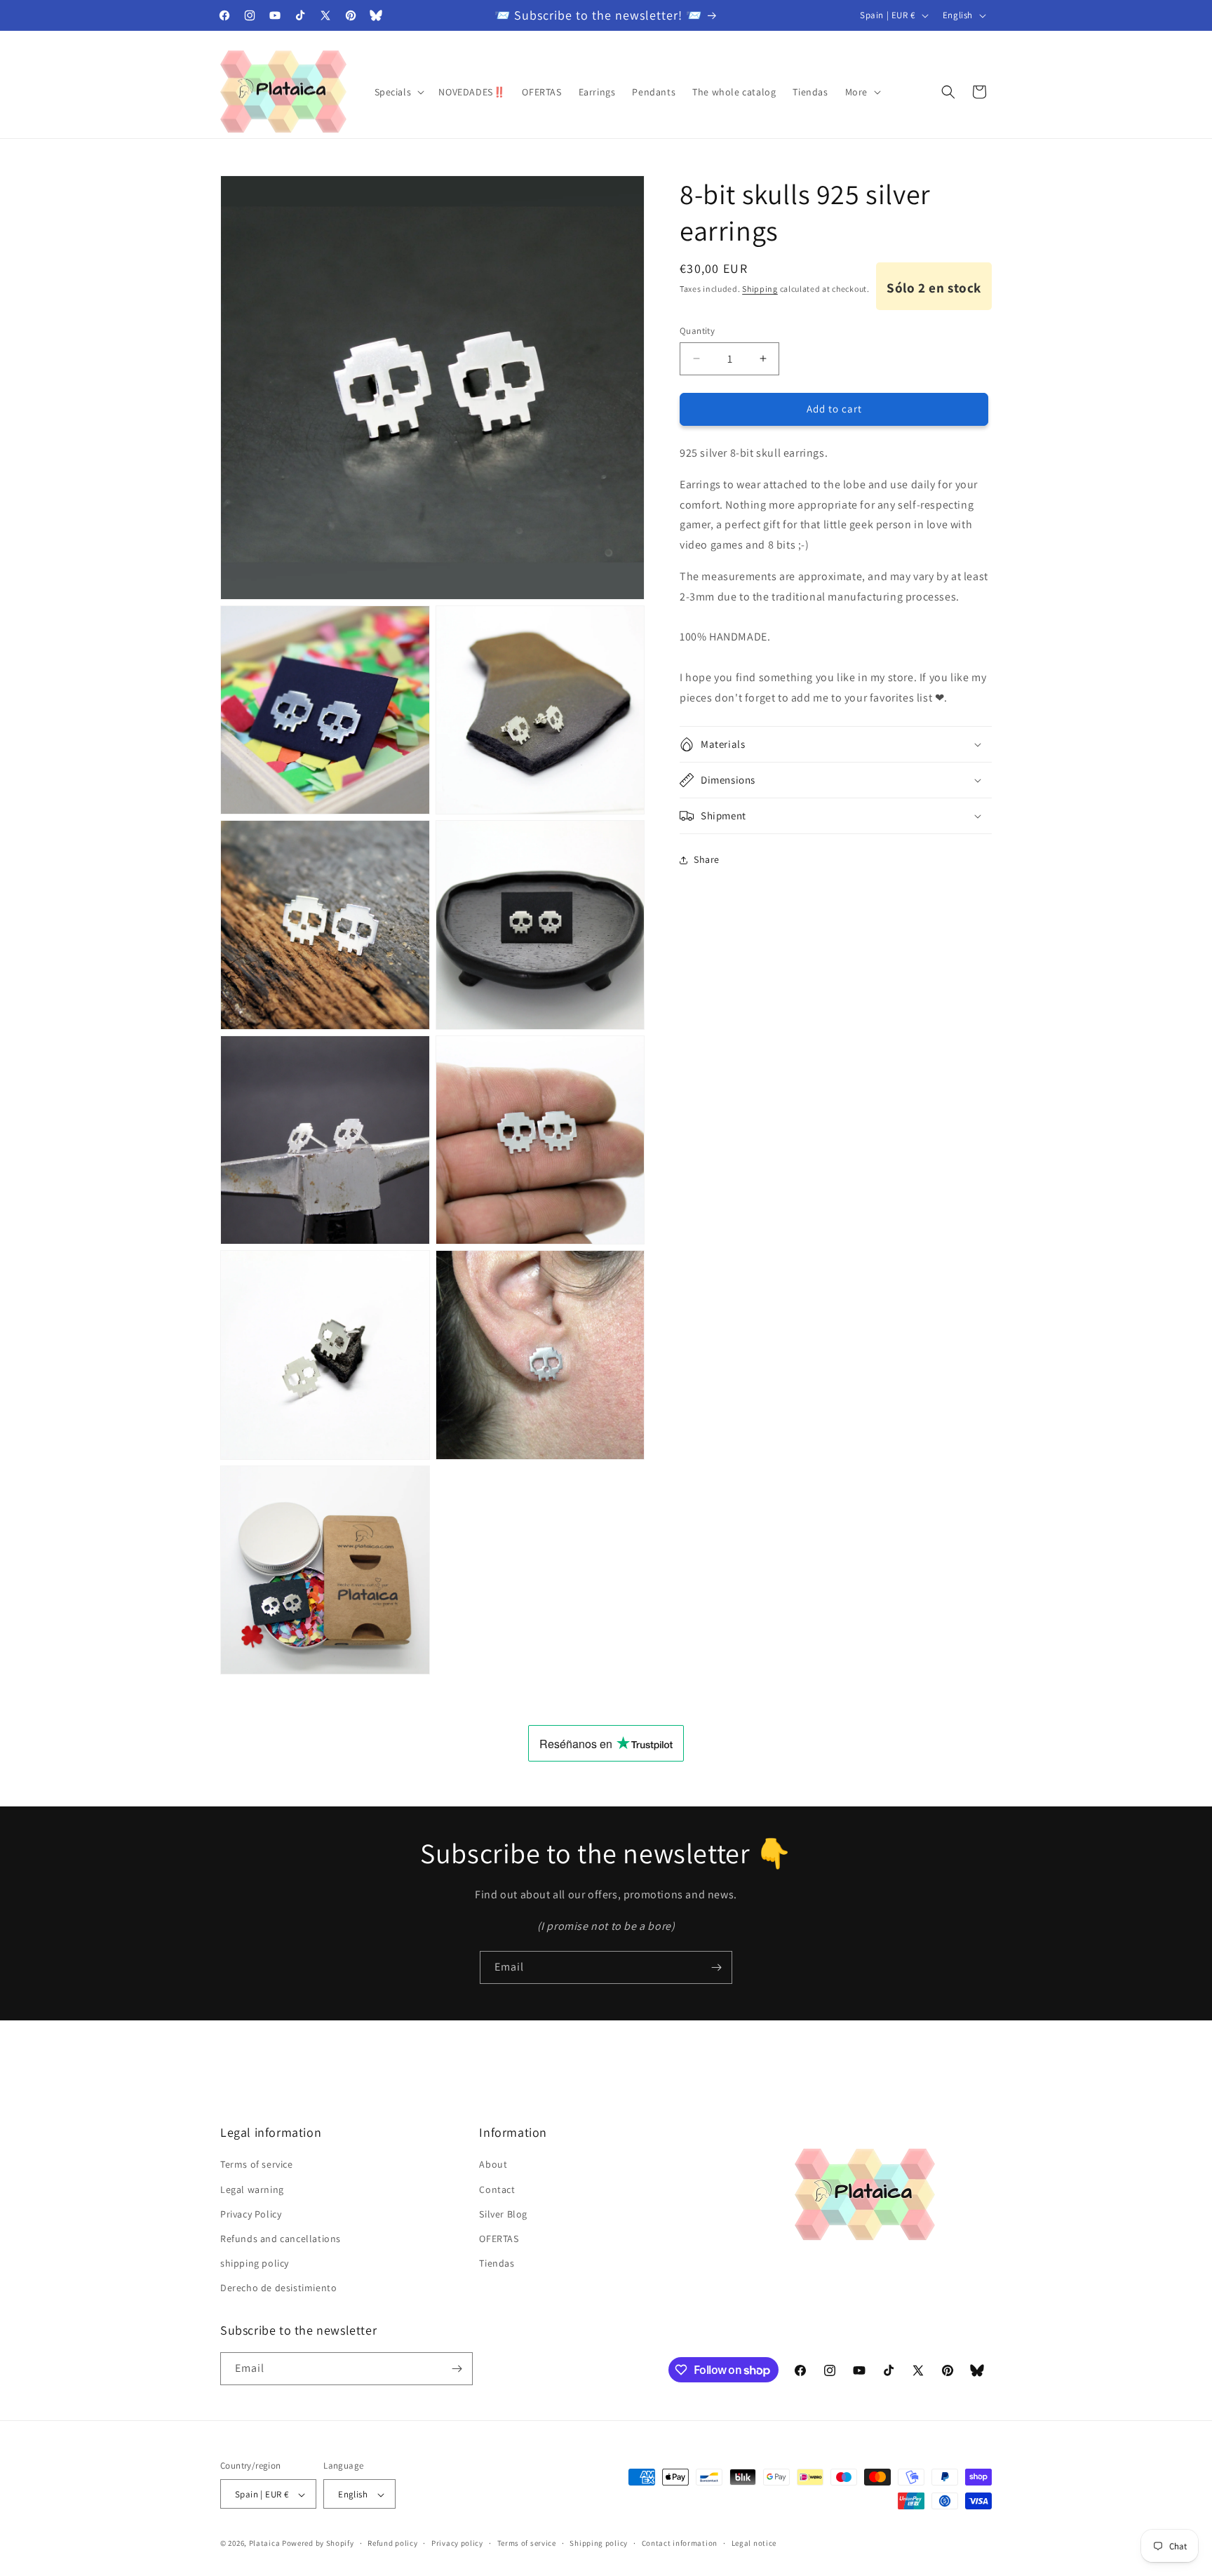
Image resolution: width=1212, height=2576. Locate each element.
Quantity (697, 331)
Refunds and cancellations (281, 2239)
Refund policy (392, 2543)
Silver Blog (503, 2214)
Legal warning (252, 2189)
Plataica (265, 2544)
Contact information (680, 2543)
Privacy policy (457, 2543)
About (493, 2165)
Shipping (760, 289)
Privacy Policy (251, 2214)
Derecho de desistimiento (278, 2288)
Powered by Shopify (318, 2544)
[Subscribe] (716, 1967)
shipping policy (255, 2263)
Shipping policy (599, 2543)
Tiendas (497, 2263)
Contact (497, 2189)
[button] (398, 92)
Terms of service (257, 2165)
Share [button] (707, 859)
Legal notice (754, 2543)
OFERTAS (499, 2239)
